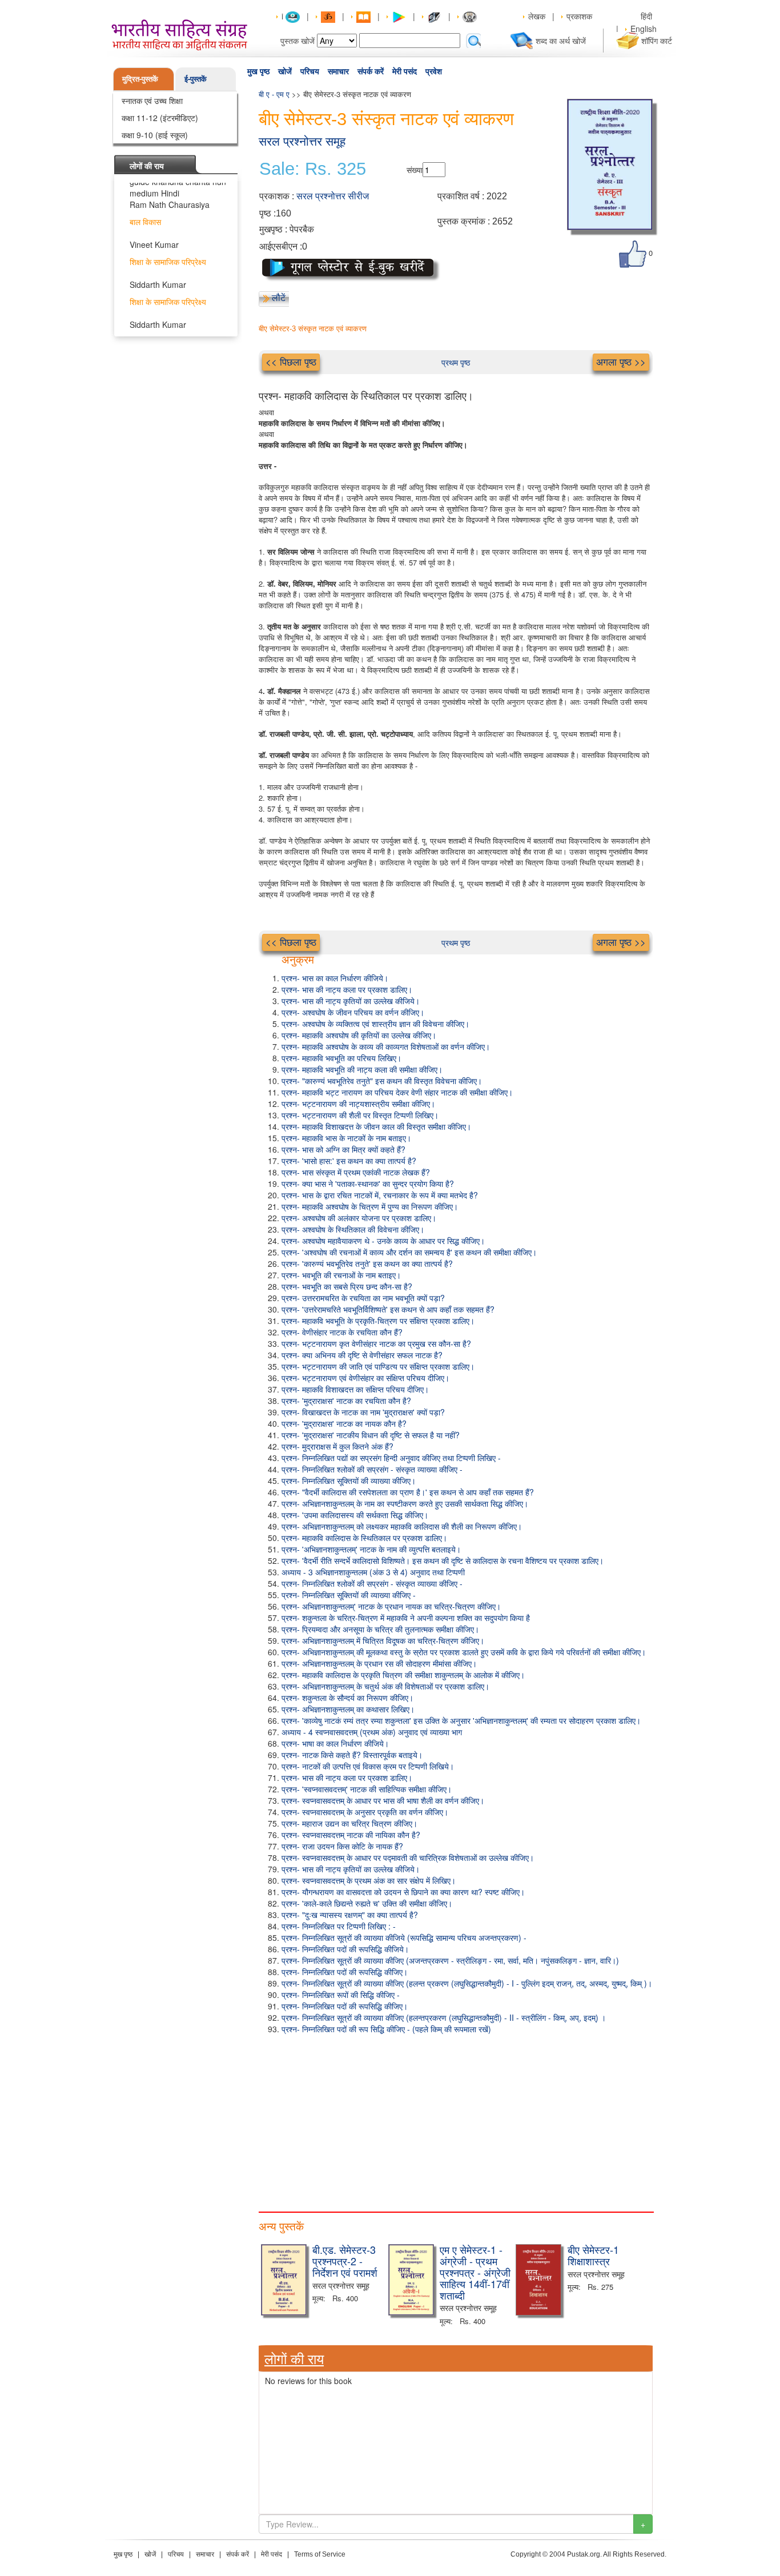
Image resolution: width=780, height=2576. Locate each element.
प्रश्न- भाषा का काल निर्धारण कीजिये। (335, 1743)
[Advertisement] (456, 2120)
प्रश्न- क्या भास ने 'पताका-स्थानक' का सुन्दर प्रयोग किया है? (368, 1183)
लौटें (279, 298)
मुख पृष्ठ (258, 71)
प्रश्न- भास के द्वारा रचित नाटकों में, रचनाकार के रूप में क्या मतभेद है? (380, 1195)
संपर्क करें (371, 71)
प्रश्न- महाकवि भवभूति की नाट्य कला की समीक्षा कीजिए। (362, 1069)
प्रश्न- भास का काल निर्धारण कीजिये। (335, 978)
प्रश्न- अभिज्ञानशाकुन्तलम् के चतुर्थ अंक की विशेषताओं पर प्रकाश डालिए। (385, 1686)
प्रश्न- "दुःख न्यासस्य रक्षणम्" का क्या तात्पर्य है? (350, 1915)
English (644, 29)
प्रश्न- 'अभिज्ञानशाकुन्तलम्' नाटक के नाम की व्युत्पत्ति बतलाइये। (371, 1549)
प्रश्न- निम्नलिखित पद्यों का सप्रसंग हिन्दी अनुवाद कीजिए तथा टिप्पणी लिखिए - (391, 1458)
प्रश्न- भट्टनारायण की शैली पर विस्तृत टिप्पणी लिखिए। (360, 1115)
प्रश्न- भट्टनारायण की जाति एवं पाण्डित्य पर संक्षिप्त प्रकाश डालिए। (378, 1366)
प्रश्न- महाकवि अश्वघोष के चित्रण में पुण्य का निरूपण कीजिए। (370, 1206)
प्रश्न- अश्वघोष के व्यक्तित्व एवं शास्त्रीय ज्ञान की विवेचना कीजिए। (375, 1024)
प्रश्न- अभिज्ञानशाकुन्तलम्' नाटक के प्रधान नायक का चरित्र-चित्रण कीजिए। (391, 1606)
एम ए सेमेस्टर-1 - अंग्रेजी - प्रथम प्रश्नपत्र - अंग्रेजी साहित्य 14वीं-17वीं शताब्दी (475, 2272)
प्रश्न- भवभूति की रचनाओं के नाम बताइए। (341, 1275)
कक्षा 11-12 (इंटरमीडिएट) (160, 118)
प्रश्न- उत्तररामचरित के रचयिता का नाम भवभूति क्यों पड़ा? (363, 1298)
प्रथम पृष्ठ (456, 362)
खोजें (285, 71)
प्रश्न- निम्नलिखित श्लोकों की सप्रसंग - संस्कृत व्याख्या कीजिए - (372, 1469)
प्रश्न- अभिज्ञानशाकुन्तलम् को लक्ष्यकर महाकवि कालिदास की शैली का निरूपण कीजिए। (402, 1526)
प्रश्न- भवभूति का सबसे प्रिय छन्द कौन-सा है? (347, 1286)
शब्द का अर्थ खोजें (561, 41)
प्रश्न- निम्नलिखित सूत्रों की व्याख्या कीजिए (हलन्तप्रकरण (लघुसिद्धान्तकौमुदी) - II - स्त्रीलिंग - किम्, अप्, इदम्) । (444, 2017)
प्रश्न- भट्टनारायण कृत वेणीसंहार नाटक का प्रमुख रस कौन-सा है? (376, 1343)
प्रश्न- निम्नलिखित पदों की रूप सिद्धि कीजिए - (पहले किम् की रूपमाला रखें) (386, 2029)
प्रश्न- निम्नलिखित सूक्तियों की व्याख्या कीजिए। (349, 1480)
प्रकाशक (579, 16)
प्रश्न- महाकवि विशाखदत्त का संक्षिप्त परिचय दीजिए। (355, 1389)
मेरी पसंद (405, 71)
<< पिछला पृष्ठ (291, 362)
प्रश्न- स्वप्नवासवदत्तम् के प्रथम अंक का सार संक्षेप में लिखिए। (369, 1880)
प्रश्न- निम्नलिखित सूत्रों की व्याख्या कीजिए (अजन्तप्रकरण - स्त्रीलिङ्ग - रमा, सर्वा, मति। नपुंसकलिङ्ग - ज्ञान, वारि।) (450, 1960)
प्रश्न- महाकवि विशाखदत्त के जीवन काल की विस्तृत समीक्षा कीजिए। (376, 1126)
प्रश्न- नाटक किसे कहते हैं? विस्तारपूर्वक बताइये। (352, 1755)
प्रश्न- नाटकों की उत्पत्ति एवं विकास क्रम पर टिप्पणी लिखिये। (368, 1766)
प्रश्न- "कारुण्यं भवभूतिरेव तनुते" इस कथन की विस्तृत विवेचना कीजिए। (382, 1081)
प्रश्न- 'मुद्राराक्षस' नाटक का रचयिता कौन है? (346, 1401)
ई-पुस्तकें (196, 79)
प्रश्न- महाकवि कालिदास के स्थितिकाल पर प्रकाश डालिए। (364, 1538)
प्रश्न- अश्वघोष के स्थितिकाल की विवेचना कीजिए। (353, 1229)
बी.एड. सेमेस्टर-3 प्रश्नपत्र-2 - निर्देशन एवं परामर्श (345, 2261)
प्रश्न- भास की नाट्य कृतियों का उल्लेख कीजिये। (351, 1001)
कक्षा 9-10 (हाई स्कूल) (155, 135)
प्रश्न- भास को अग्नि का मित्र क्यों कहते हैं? (343, 1149)
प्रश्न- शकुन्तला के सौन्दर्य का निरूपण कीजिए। (347, 1698)
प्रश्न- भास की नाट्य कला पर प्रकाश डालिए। (347, 989)
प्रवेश (434, 71)
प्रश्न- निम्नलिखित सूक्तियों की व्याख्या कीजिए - (349, 1595)
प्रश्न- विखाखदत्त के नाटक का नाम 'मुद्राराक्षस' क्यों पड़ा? (363, 1412)
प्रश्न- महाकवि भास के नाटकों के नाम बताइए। (346, 1138)
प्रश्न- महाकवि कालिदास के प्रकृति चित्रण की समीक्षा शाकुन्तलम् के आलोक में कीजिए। (403, 1675)
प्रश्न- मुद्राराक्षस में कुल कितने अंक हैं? (337, 1446)
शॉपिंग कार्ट (657, 41)
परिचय (310, 71)
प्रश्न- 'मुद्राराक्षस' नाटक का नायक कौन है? (344, 1423)
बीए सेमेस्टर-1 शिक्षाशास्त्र (593, 2255)
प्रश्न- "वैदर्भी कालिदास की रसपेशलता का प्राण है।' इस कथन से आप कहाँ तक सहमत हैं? (408, 1492)
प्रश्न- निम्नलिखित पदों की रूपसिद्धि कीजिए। (345, 1972)
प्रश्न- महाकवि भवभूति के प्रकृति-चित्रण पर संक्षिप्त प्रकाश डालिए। (378, 1321)
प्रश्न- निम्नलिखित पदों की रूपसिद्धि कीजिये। (345, 1949)
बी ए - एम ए (274, 94)
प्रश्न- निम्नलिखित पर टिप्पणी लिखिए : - (339, 1926)
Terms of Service (320, 2554)
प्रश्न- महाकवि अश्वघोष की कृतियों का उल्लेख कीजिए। (359, 1035)
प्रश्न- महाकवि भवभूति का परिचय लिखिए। (341, 1058)
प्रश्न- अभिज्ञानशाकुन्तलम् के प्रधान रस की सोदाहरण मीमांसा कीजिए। (379, 1663)
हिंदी (648, 16)
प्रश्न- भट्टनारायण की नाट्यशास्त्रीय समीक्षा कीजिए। (358, 1104)
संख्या (415, 170)
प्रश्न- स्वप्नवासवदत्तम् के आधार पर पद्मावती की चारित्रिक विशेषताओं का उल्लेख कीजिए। (408, 1857)
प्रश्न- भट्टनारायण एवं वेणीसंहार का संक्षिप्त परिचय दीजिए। (365, 1378)
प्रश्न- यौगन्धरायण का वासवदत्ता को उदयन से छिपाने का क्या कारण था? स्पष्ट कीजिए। (403, 1892)
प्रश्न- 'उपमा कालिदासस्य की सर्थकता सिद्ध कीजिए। (355, 1515)
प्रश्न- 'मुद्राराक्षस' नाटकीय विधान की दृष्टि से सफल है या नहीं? (371, 1435)
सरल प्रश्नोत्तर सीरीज (333, 196)
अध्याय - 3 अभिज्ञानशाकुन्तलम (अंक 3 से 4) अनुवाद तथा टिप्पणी (373, 1572)
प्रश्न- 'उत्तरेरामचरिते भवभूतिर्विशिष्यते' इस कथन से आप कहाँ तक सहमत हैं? (388, 1309)
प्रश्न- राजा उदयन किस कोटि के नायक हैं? (342, 1846)
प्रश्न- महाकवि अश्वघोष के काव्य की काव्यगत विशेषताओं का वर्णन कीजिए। (386, 1046)
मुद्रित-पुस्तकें (140, 79)
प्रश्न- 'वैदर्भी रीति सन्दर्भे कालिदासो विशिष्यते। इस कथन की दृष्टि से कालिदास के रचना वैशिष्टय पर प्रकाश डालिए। (443, 1560)
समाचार (338, 71)
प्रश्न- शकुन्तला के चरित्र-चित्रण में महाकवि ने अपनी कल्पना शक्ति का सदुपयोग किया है (406, 1618)
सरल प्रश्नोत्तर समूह (302, 141)
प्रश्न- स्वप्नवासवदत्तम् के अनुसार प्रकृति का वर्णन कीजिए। (365, 1812)
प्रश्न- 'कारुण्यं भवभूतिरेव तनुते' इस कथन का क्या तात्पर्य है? (367, 1263)
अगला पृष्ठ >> (621, 362)
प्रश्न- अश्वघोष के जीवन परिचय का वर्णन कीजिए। (353, 1012)
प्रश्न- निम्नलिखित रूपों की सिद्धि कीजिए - (341, 1995)
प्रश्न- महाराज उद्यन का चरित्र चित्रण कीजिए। (349, 1823)
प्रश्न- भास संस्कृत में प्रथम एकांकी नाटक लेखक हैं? (356, 1172)
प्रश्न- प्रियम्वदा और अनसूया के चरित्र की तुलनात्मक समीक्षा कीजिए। (380, 1629)
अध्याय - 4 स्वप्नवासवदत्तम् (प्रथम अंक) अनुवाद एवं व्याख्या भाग (372, 1732)
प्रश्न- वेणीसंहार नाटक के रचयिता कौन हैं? (342, 1332)
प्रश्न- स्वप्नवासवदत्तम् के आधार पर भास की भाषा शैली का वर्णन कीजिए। (383, 1800)
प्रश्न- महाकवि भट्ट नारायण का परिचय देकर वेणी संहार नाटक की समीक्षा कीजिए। (397, 1092)
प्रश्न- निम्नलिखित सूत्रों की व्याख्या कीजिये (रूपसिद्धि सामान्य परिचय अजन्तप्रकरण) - (404, 1937)
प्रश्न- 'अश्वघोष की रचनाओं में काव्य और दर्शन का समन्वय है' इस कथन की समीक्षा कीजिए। (409, 1252)
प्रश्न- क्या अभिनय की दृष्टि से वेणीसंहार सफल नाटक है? (362, 1355)
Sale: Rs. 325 (313, 169)
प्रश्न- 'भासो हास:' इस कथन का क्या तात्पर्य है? (349, 1161)
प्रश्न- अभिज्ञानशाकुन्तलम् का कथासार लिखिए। (348, 1709)
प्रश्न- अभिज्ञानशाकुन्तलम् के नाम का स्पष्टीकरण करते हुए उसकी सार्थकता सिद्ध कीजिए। (405, 1503)
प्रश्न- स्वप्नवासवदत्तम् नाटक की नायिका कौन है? (351, 1835)
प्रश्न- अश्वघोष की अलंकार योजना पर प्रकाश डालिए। (359, 1218)
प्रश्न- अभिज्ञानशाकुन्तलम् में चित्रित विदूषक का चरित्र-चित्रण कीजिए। (383, 1640)
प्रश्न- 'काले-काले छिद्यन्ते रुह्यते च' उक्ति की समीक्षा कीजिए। (367, 1903)
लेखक (537, 16)
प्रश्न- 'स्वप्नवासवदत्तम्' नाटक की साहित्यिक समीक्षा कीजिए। (367, 1789)
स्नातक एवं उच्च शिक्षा (152, 101)
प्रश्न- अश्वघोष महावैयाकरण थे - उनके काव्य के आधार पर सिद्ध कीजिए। (383, 1241)
